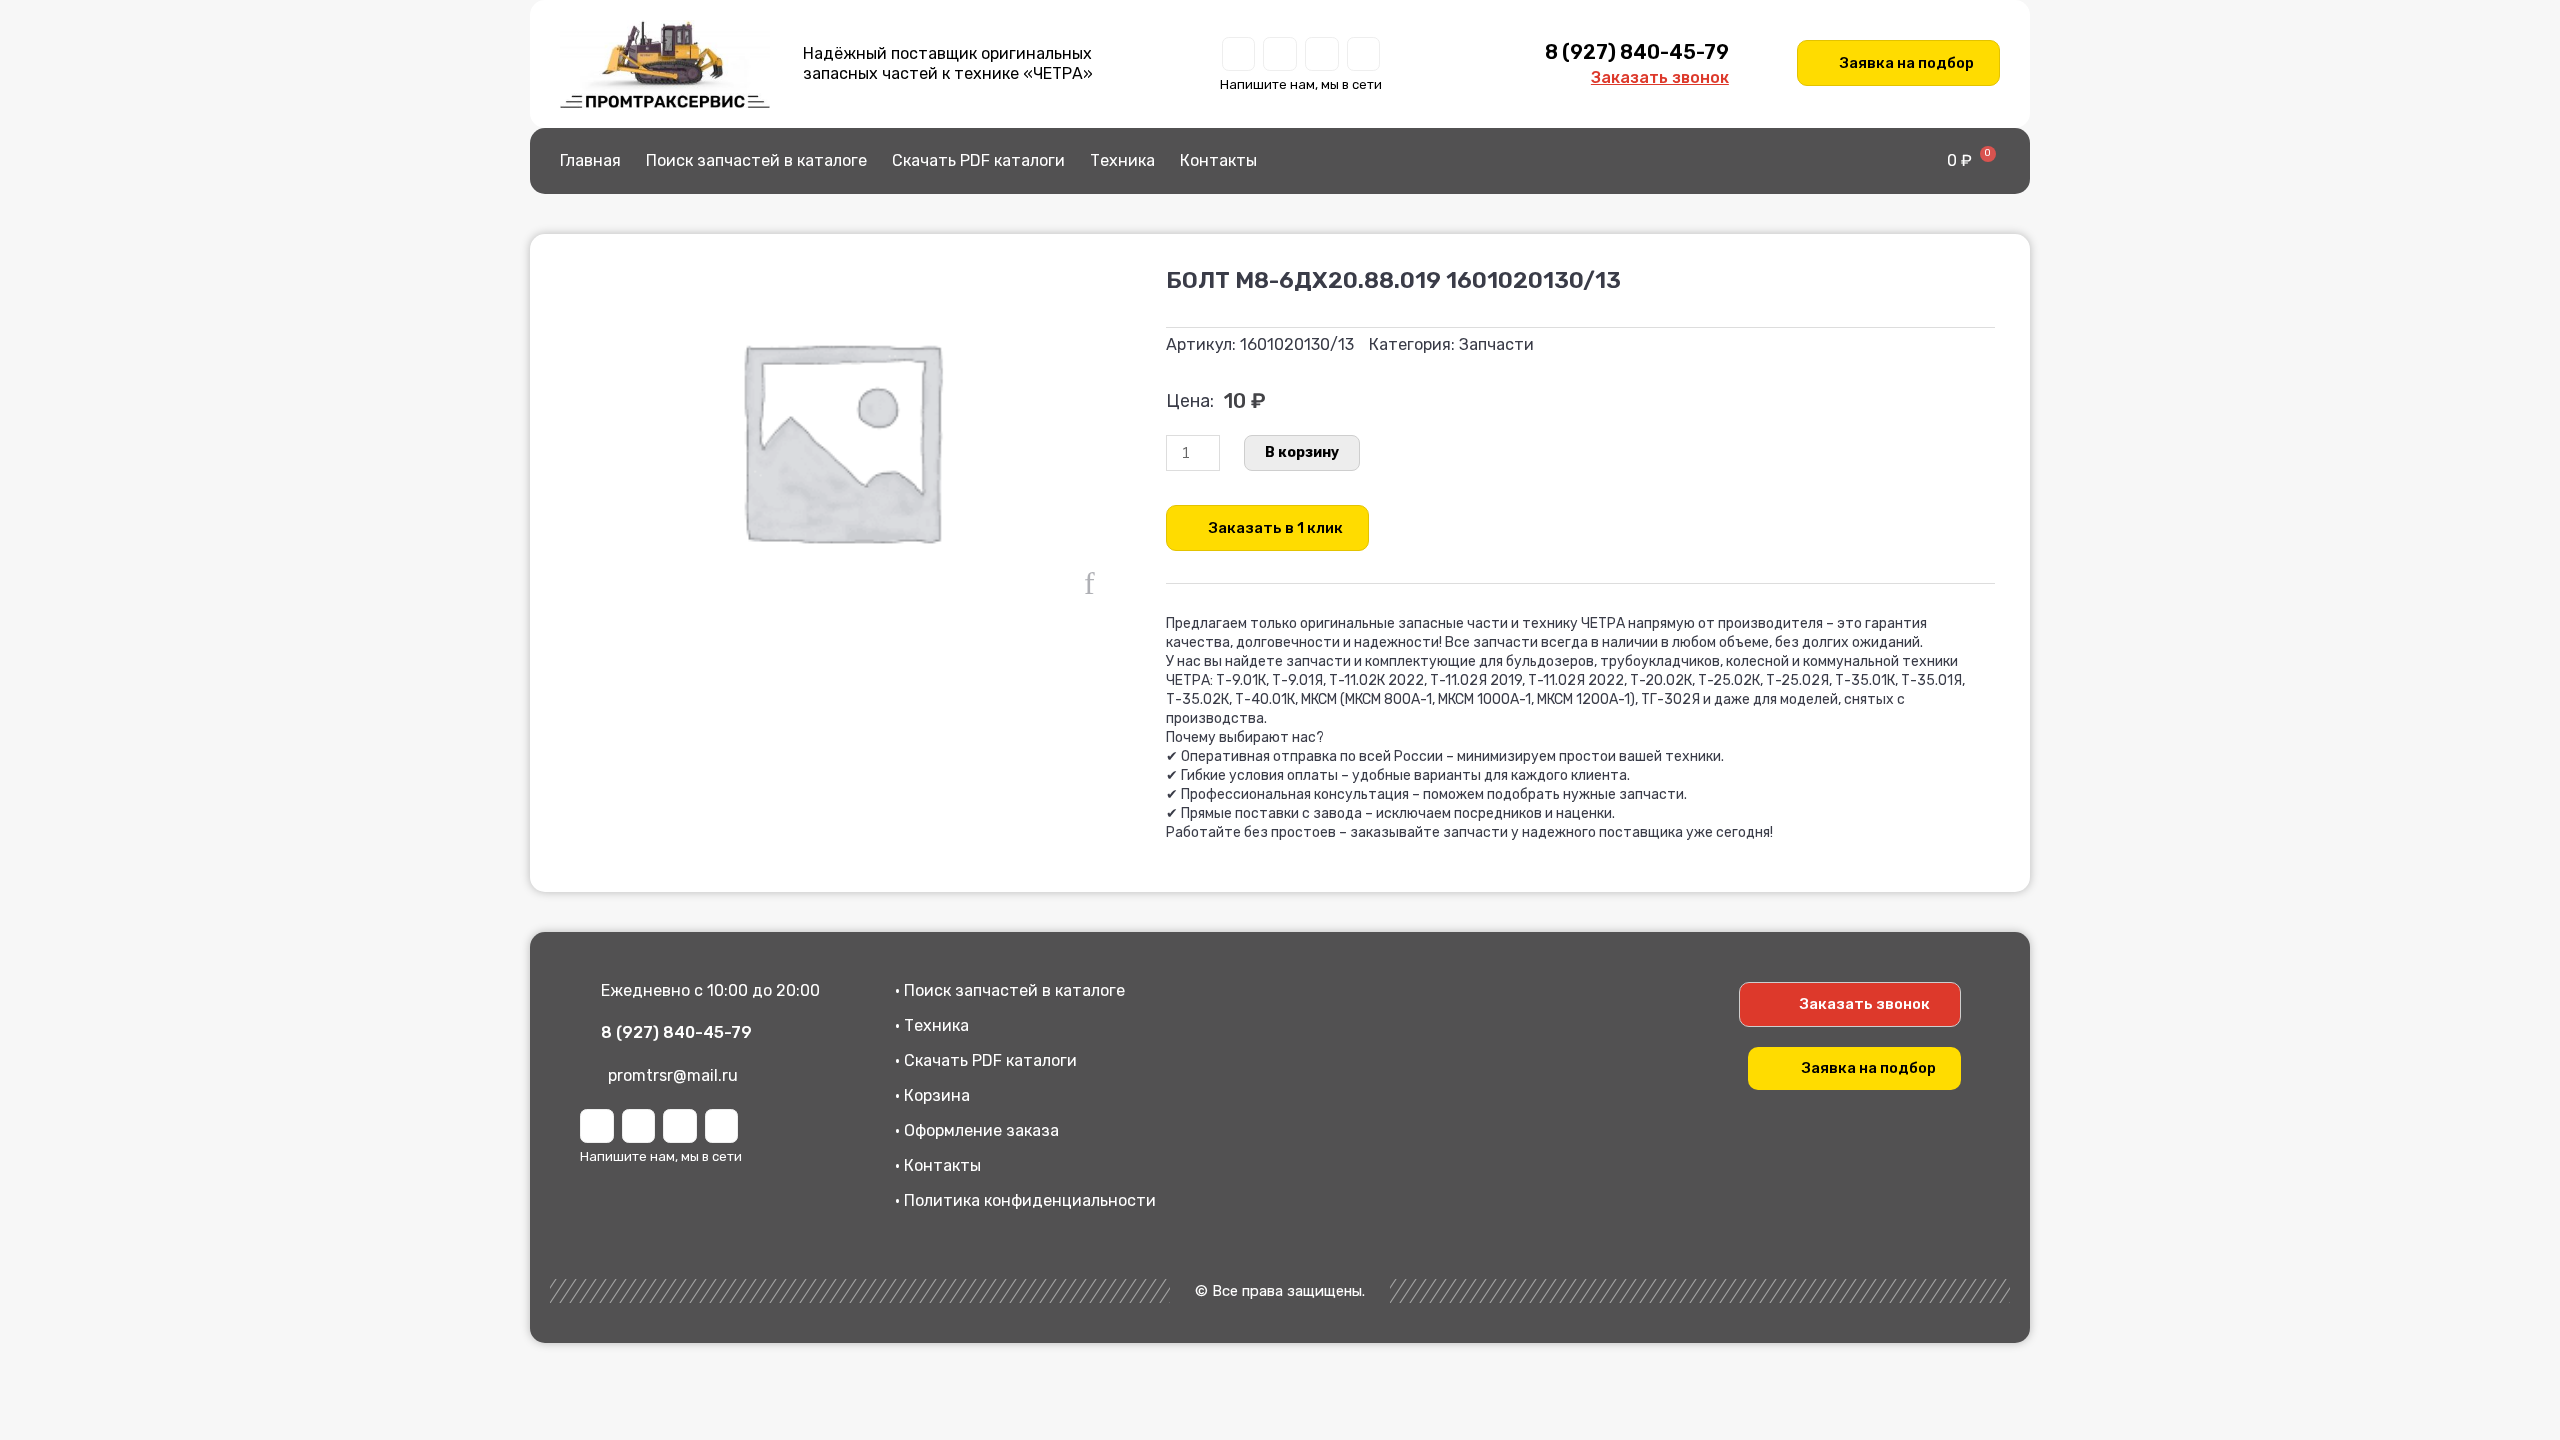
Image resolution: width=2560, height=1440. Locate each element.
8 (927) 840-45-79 (1637, 52)
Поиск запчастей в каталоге (756, 160)
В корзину (1302, 452)
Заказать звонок (1660, 77)
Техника (1122, 160)
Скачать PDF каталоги (978, 160)
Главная (590, 160)
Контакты (1218, 160)
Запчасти (1496, 344)
